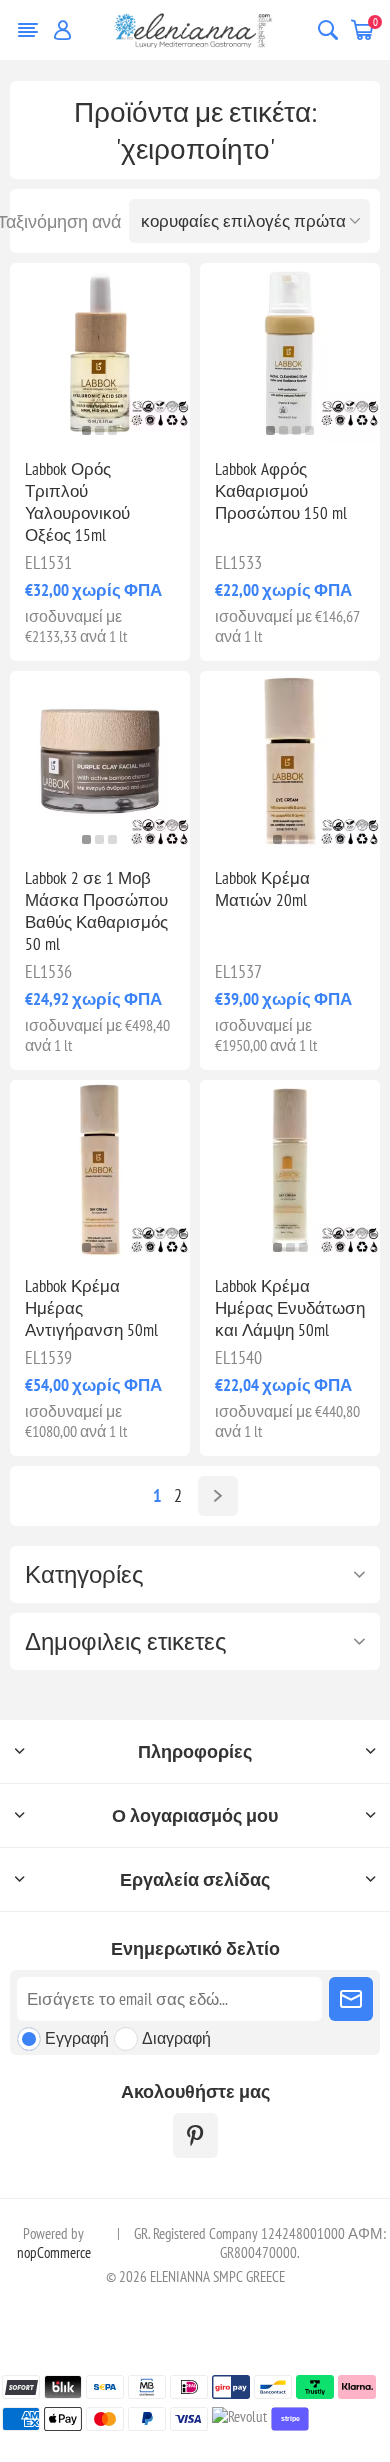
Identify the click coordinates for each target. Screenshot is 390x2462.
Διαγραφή (176, 2038)
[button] (86, 430)
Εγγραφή (77, 2038)
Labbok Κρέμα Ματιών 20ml (262, 889)
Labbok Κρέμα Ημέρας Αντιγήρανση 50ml (91, 1308)
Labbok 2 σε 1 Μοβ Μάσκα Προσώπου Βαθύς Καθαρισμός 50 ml (96, 911)
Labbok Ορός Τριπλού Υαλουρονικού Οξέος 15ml (77, 502)
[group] (100, 353)
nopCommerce (54, 2252)
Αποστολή (351, 1999)
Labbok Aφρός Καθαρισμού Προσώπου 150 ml (281, 491)
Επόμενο (218, 1496)
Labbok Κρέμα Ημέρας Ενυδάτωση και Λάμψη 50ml (290, 1308)
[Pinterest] (195, 2135)
